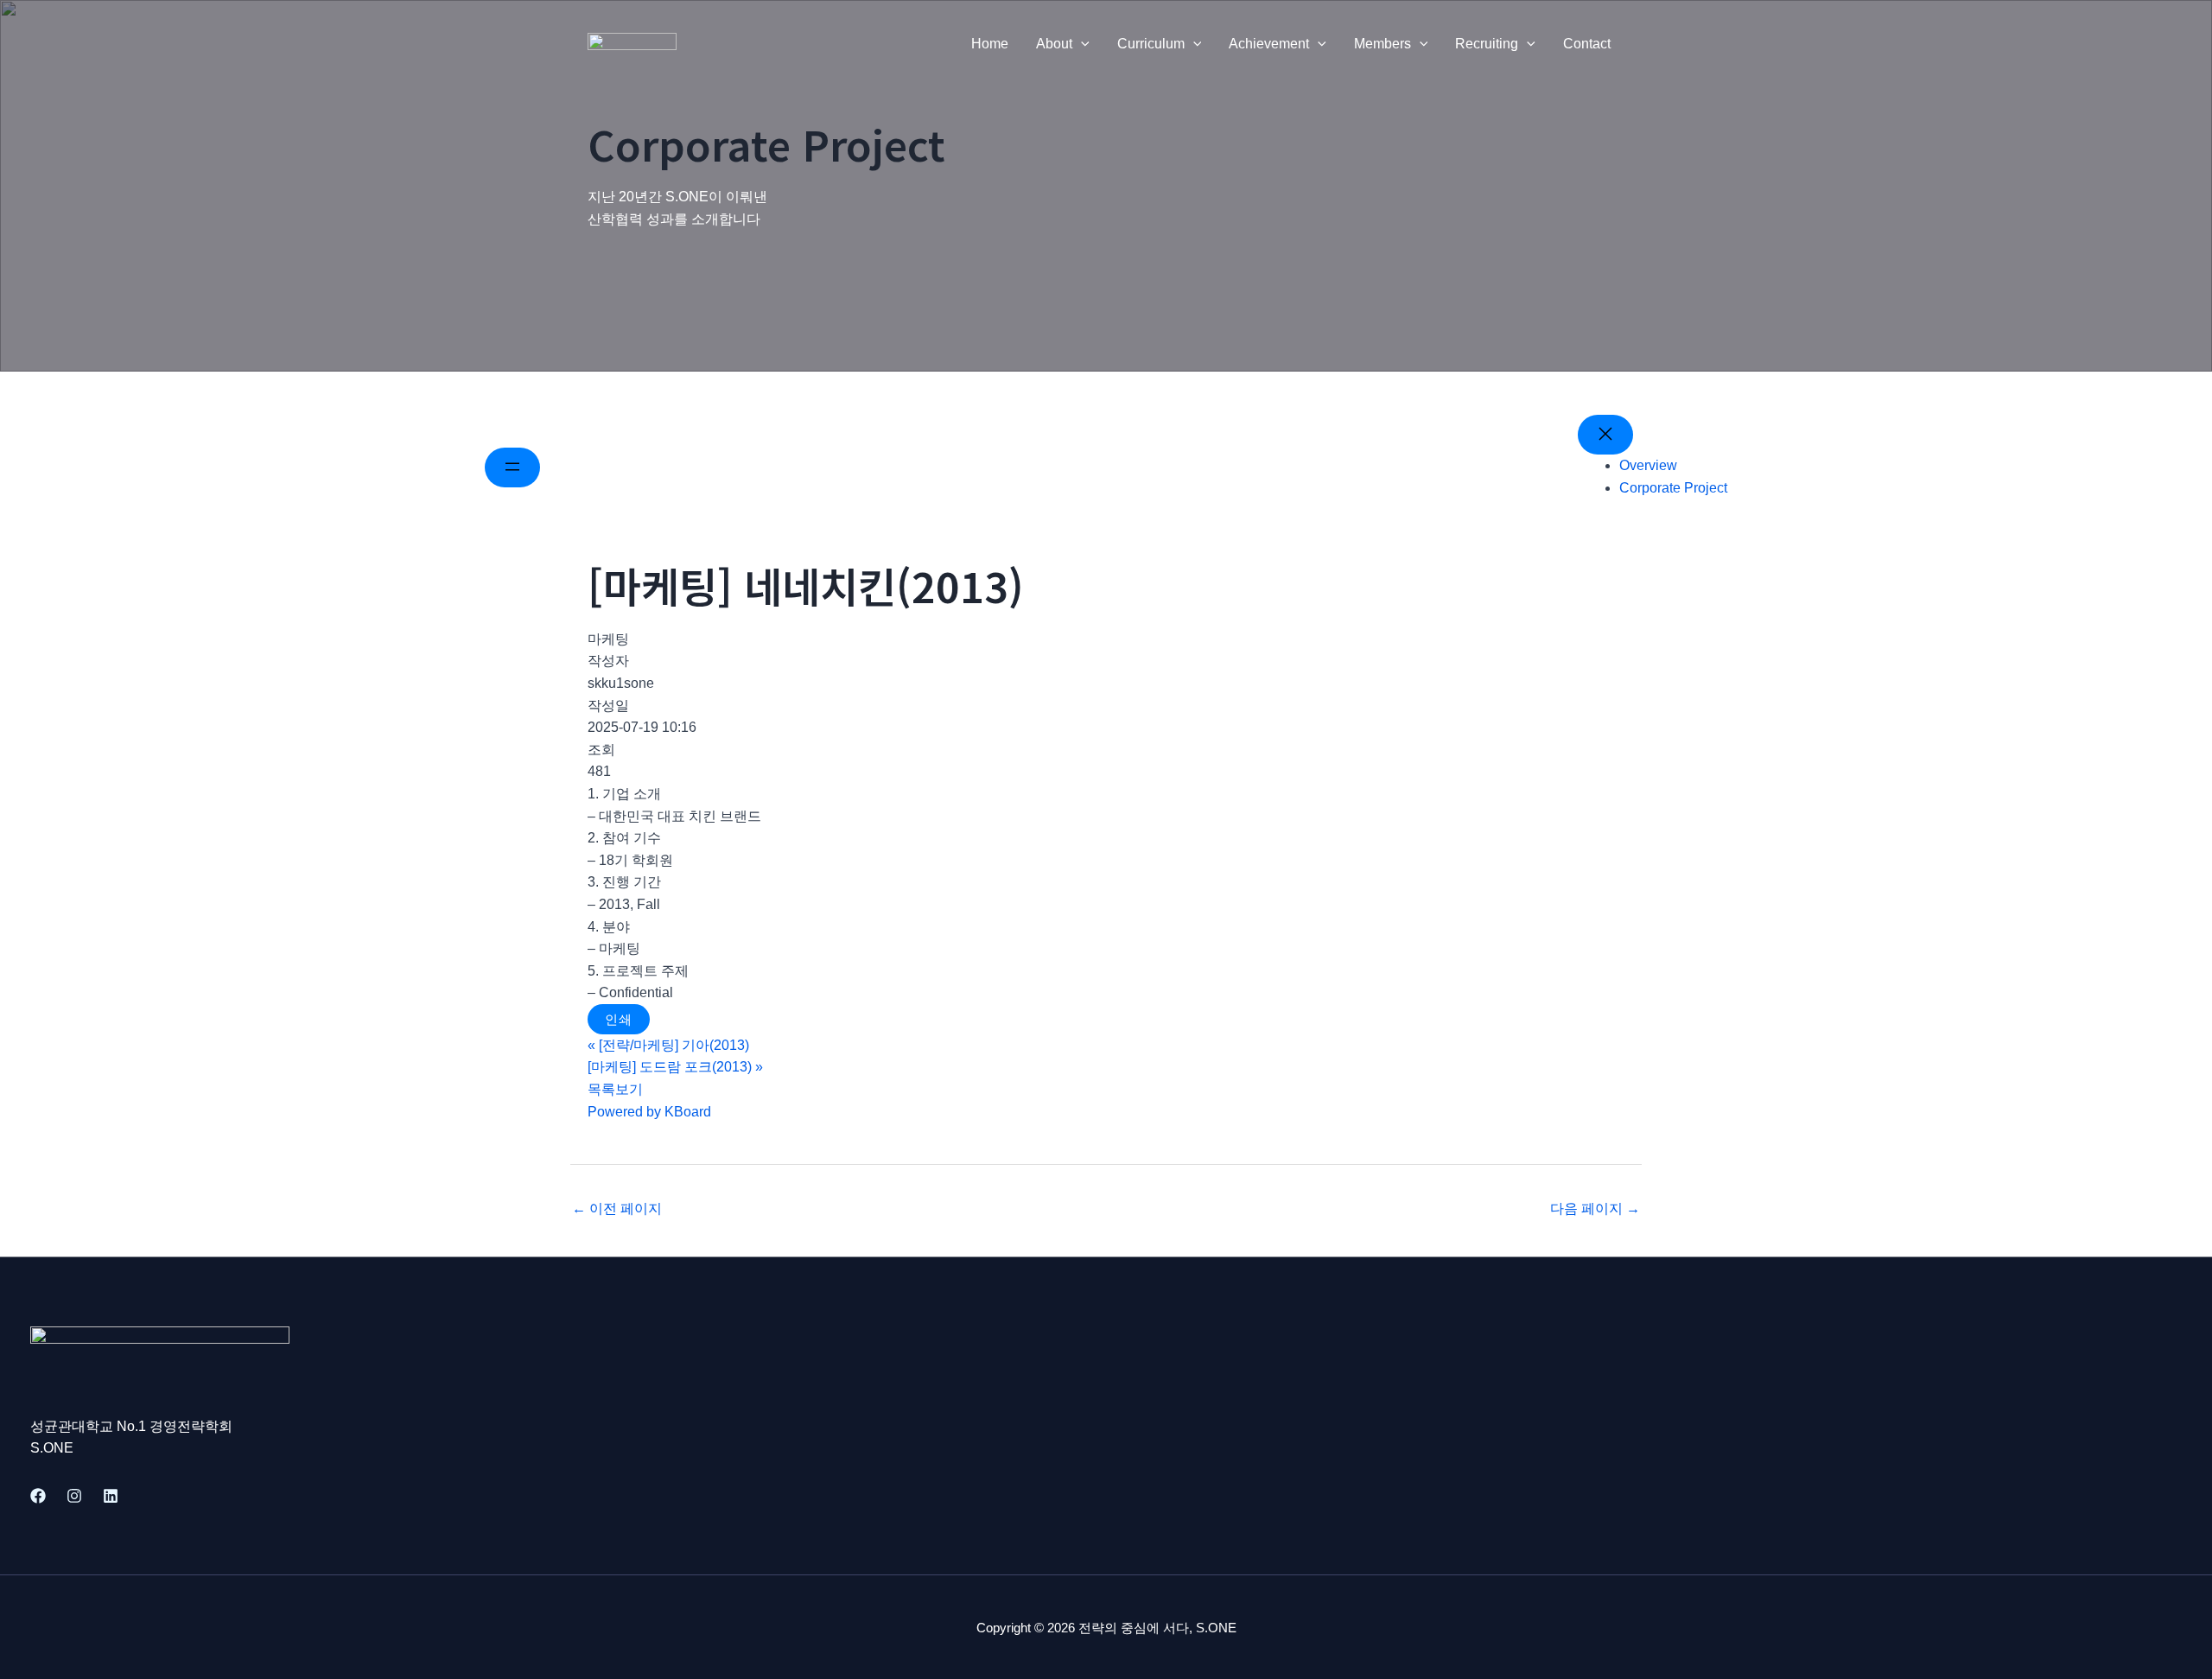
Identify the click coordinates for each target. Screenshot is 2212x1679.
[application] (1081, 44)
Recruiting (1487, 44)
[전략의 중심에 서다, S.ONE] (632, 43)
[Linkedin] (111, 1496)
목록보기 (615, 1089)
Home (990, 44)
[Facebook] (38, 1496)
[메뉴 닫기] (1605, 435)
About (1054, 44)
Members (1382, 44)
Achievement (1269, 44)
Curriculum (1151, 44)
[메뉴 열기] (512, 467)
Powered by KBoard (649, 1112)
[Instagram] (74, 1496)
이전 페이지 (617, 1208)
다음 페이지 (1595, 1208)
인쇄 (619, 1019)
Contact (1587, 44)
